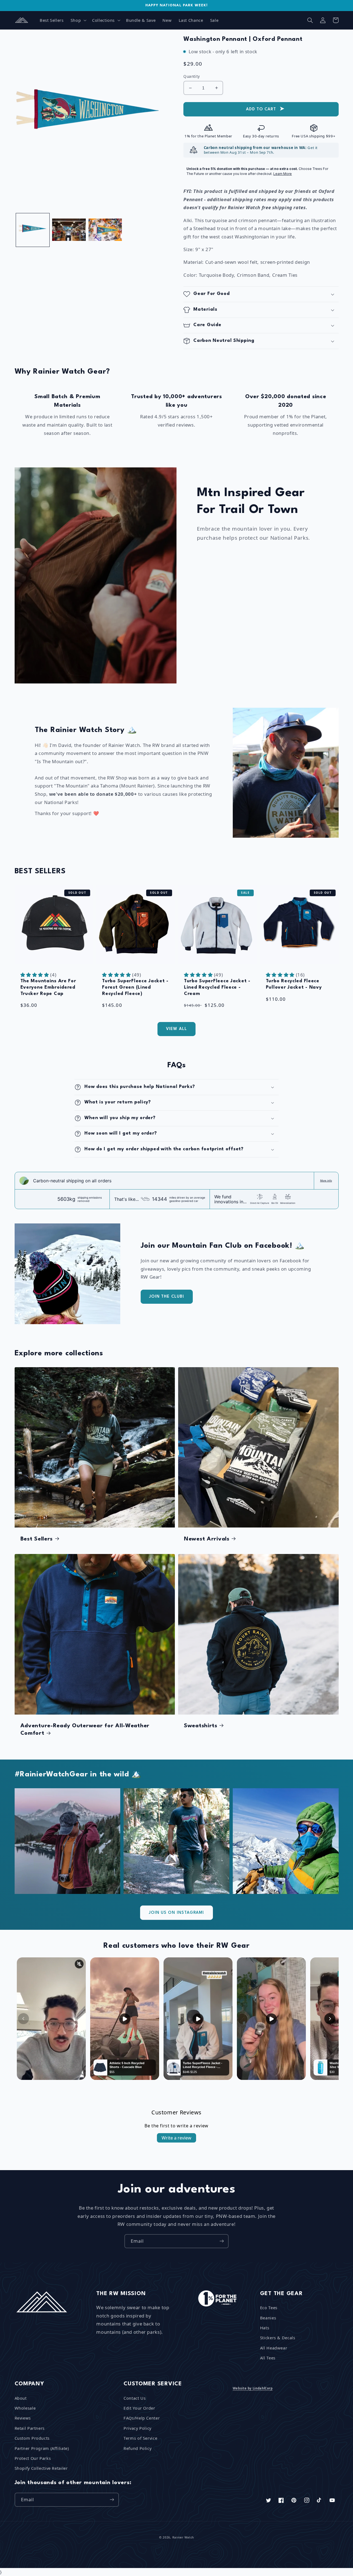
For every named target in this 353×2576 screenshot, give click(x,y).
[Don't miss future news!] (222, 2241)
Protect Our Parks (33, 2458)
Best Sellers (37, 1539)
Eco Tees (269, 2308)
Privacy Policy (137, 2428)
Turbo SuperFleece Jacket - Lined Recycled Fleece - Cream (217, 987)
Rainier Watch (183, 2537)
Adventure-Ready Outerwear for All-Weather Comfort (85, 1730)
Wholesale (25, 2408)
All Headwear (274, 2348)
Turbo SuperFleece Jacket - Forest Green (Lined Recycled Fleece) (135, 987)
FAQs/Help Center (142, 2418)
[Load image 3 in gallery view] (105, 230)
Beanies (268, 2318)
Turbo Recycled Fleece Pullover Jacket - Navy (294, 984)
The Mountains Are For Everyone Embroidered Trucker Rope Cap (48, 987)
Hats (265, 2328)
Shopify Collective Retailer (41, 2468)
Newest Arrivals (207, 1539)
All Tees (268, 2358)
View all (176, 1029)
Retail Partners (30, 2428)
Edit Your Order (139, 2408)
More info (326, 1181)
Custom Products (32, 2438)
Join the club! (167, 1297)
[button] (78, 20)
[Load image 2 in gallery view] (69, 230)
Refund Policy (137, 2448)
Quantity (192, 76)
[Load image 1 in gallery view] (33, 230)
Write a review (176, 2138)
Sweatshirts (201, 1726)
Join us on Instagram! (176, 1913)
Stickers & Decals (278, 2338)
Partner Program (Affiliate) (42, 2448)
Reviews (23, 2418)
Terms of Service (140, 2438)
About (21, 2398)
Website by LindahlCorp (253, 2388)
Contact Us (135, 2398)
